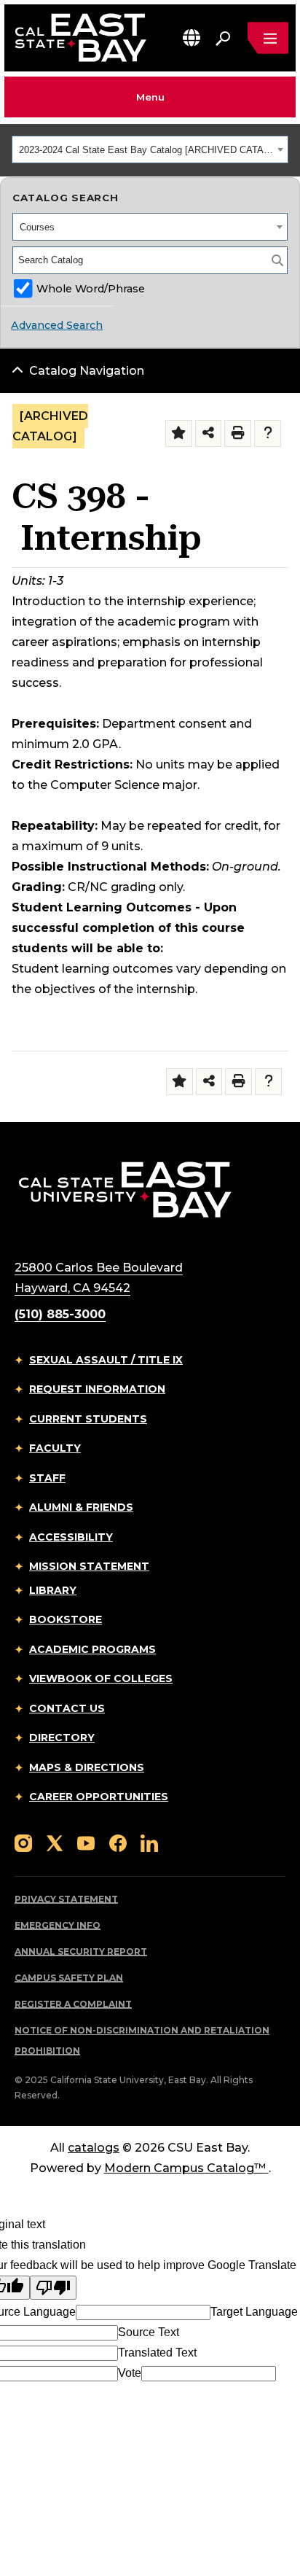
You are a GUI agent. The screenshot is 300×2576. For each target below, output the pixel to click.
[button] (192, 38)
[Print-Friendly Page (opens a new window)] (238, 433)
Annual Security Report (81, 1952)
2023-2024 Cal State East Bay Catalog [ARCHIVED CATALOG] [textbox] (146, 150)
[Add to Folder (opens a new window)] (179, 433)
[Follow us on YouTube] (86, 1842)
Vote (130, 2373)
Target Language (254, 2312)
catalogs (94, 2148)
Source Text (149, 2332)
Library (53, 1590)
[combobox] (150, 149)
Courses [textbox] (37, 227)
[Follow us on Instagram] (23, 1842)
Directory (62, 1738)
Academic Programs (92, 1649)
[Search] (277, 260)
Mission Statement (89, 1566)
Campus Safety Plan (69, 1978)
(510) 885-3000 (60, 1314)
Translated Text (157, 2353)
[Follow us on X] (55, 1842)
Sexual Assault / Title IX (106, 1360)
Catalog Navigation (87, 371)
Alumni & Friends (81, 1507)
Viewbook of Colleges (101, 1678)
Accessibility (71, 1537)
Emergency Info (58, 1925)
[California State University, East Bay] (125, 1189)
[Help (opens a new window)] (268, 433)
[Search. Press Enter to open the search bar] (223, 38)
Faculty (55, 1448)
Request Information (97, 1389)
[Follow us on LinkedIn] (149, 1842)
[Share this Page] (209, 433)
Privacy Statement (66, 1899)
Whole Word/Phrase (91, 289)
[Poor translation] (53, 2288)
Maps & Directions (87, 1767)
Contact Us (67, 1708)
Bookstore (66, 1619)
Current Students (88, 1419)
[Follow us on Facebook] (118, 1842)
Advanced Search (57, 325)
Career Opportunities (99, 1797)
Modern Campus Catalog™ (185, 2168)
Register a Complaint (73, 2004)
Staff (47, 1478)
